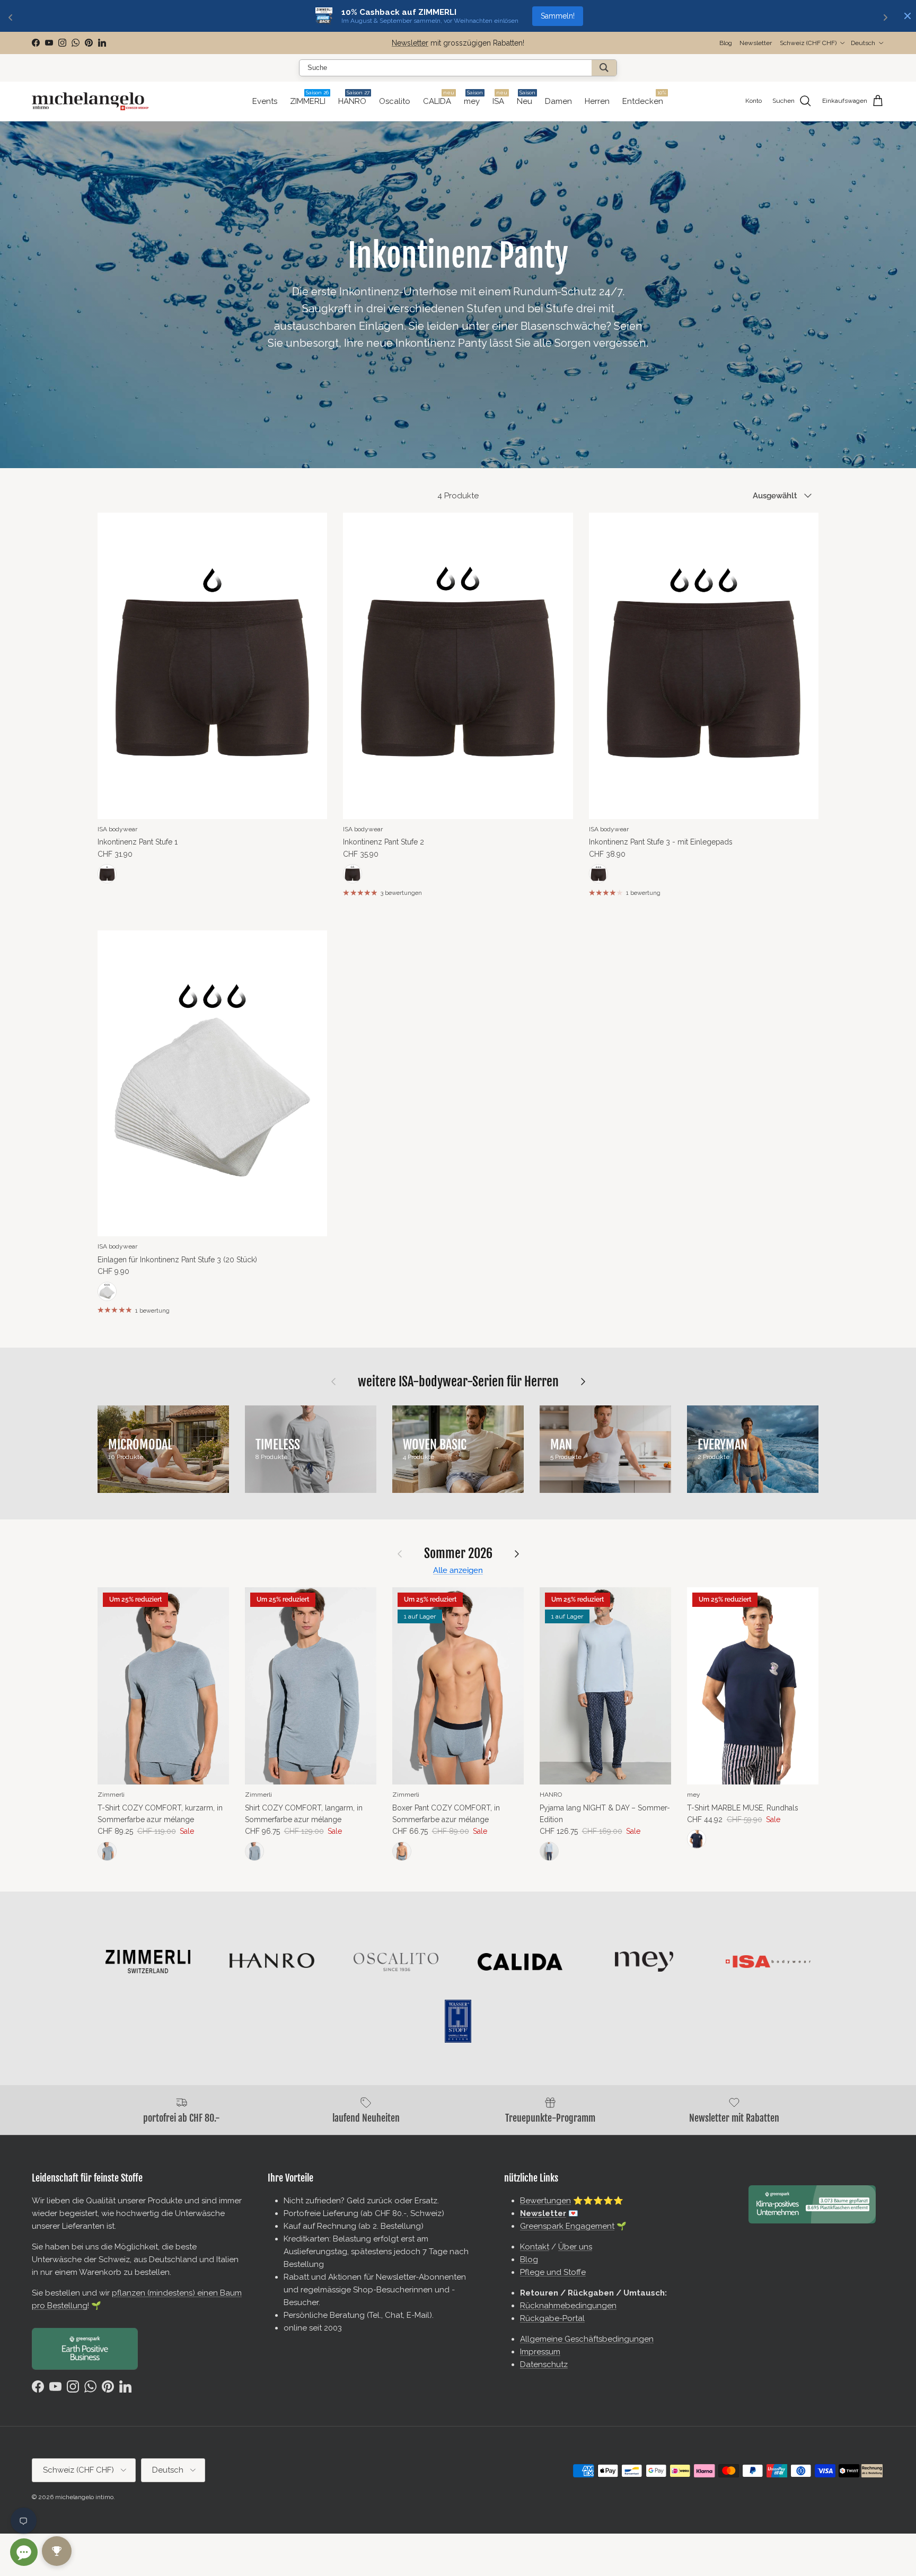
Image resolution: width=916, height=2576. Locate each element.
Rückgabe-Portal (552, 2318)
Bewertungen (545, 2201)
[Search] (604, 68)
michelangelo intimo (84, 2497)
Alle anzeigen (458, 1570)
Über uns (575, 2247)
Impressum (540, 2352)
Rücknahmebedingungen (568, 2306)
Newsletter (410, 43)
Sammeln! (558, 16)
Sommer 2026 (458, 1554)
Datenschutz (544, 2364)
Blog (726, 43)
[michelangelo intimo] (90, 101)
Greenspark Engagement (567, 2226)
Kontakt (535, 2247)
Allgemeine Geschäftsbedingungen (587, 2339)
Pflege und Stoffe (553, 2272)
